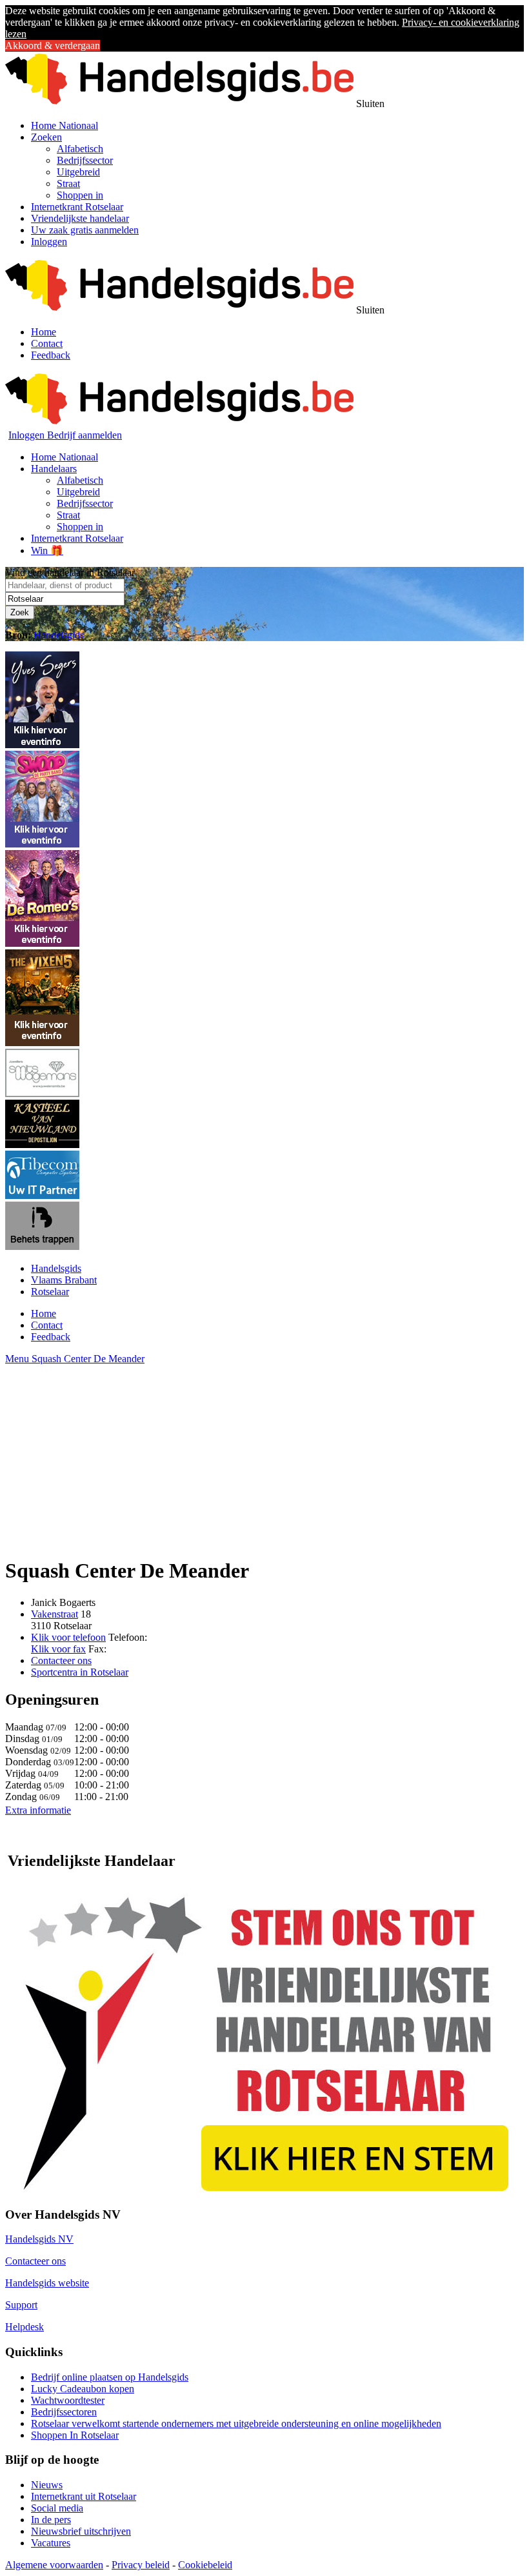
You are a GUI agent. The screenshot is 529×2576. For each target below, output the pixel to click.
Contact (47, 343)
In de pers (51, 2520)
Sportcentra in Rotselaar (80, 1672)
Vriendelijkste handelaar (80, 218)
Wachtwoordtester (68, 2400)
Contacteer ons (61, 1660)
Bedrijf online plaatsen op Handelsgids (110, 2377)
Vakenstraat (55, 1614)
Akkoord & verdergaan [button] (53, 45)
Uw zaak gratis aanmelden (85, 230)
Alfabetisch (80, 149)
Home (44, 332)
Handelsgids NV (39, 2239)
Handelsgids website (47, 2283)
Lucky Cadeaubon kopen (83, 2389)
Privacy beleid (141, 2565)
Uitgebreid (78, 172)
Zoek (20, 612)
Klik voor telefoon (68, 1637)
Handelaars (54, 469)
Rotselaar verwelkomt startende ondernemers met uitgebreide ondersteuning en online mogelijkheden (236, 2423)
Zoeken (46, 137)
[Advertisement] (264, 1455)
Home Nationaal (65, 125)
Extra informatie (38, 1810)
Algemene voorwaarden (54, 2565)
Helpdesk (25, 2327)
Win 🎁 (47, 550)
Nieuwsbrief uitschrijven (81, 2531)
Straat (68, 183)
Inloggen (49, 242)
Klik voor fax (58, 1649)
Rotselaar (50, 1292)
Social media (57, 2508)
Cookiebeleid (205, 2565)
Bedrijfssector (85, 160)
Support (21, 2305)
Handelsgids (59, 635)
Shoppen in (80, 195)
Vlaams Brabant (64, 1280)
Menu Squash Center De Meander (75, 1359)
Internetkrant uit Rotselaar (84, 2496)
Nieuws (47, 2485)
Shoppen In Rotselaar (75, 2435)
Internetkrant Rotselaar (77, 207)
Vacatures (51, 2543)
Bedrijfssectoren (64, 2412)
